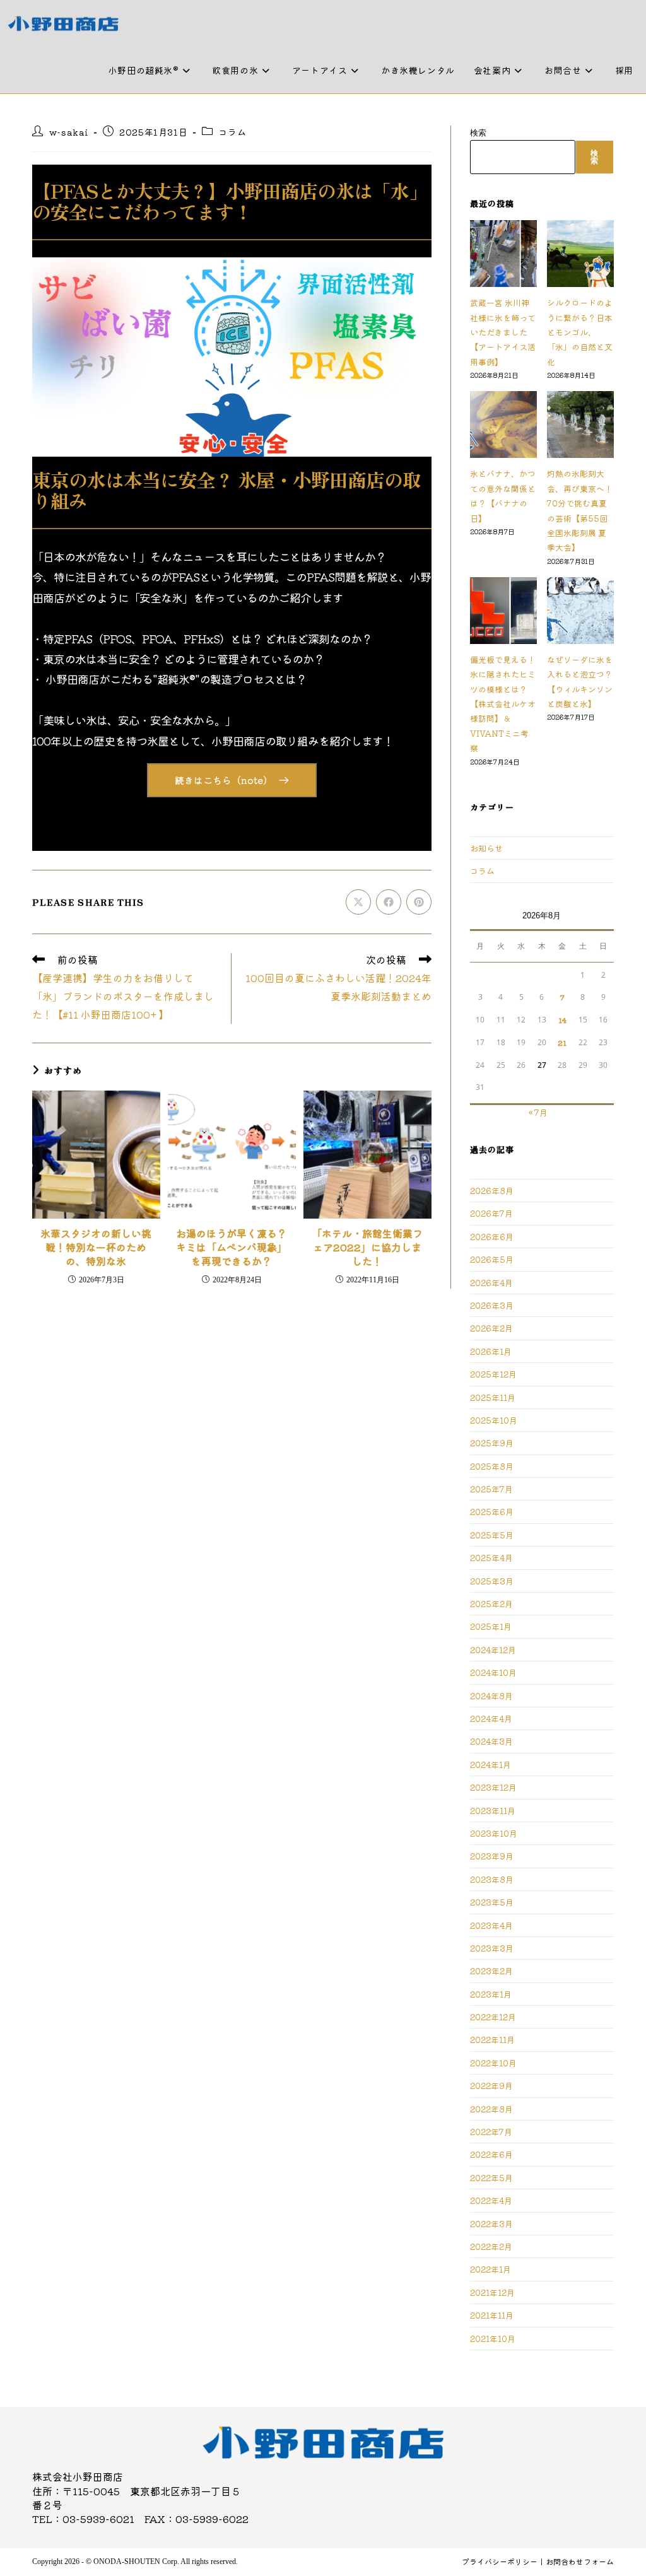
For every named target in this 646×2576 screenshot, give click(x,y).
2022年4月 (491, 2200)
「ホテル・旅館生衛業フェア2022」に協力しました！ (367, 1247)
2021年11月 (492, 2315)
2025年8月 (492, 1466)
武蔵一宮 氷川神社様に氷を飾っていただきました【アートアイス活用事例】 (503, 332)
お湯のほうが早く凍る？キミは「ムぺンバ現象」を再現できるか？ (232, 1247)
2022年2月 (491, 2246)
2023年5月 (492, 1902)
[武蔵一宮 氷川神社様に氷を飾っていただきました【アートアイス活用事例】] (503, 254)
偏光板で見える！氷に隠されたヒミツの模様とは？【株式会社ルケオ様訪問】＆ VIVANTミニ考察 (503, 704)
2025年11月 (493, 1397)
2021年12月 (492, 2292)
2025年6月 (492, 1512)
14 (562, 1020)
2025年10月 (494, 1420)
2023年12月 (493, 1787)
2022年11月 (492, 2040)
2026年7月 (491, 1213)
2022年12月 (493, 2017)
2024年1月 (490, 1765)
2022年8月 (491, 2109)
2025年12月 (493, 1374)
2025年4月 (491, 1558)
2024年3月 (491, 1741)
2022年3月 (491, 2224)
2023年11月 (493, 1811)
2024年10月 (493, 1672)
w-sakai (69, 132)
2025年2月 (491, 1604)
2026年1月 (491, 1351)
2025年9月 (492, 1443)
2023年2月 (491, 1971)
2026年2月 (491, 1328)
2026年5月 (492, 1259)
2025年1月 (491, 1626)
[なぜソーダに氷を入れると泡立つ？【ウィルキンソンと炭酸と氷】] (580, 611)
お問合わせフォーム (580, 2561)
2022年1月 (490, 2269)
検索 (478, 133)
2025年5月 (492, 1535)
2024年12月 (493, 1650)
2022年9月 (491, 2086)
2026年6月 (492, 1237)
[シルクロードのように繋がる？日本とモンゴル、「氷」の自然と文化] (580, 254)
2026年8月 (492, 1191)
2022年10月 (493, 2063)
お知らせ (486, 848)
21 (562, 1042)
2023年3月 (492, 1948)
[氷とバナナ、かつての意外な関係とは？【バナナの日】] (503, 424)
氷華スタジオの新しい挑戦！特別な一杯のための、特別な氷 (96, 1247)
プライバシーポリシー (500, 2561)
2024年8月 (491, 1696)
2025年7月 (491, 1489)
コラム (232, 132)
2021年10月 (493, 2339)
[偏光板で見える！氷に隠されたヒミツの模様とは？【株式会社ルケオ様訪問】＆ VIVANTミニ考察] (503, 611)
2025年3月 (492, 1581)
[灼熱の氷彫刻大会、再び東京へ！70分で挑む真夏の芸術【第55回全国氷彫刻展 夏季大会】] (580, 424)
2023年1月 (491, 1994)
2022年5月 (491, 2178)
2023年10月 (494, 1833)
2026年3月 (492, 1305)
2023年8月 (492, 1879)
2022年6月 (491, 2154)
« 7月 (538, 1112)
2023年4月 (491, 1925)
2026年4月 (491, 1283)
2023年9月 (492, 1856)
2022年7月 (491, 2132)
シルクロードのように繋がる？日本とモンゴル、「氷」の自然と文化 (580, 332)
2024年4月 (491, 1718)
